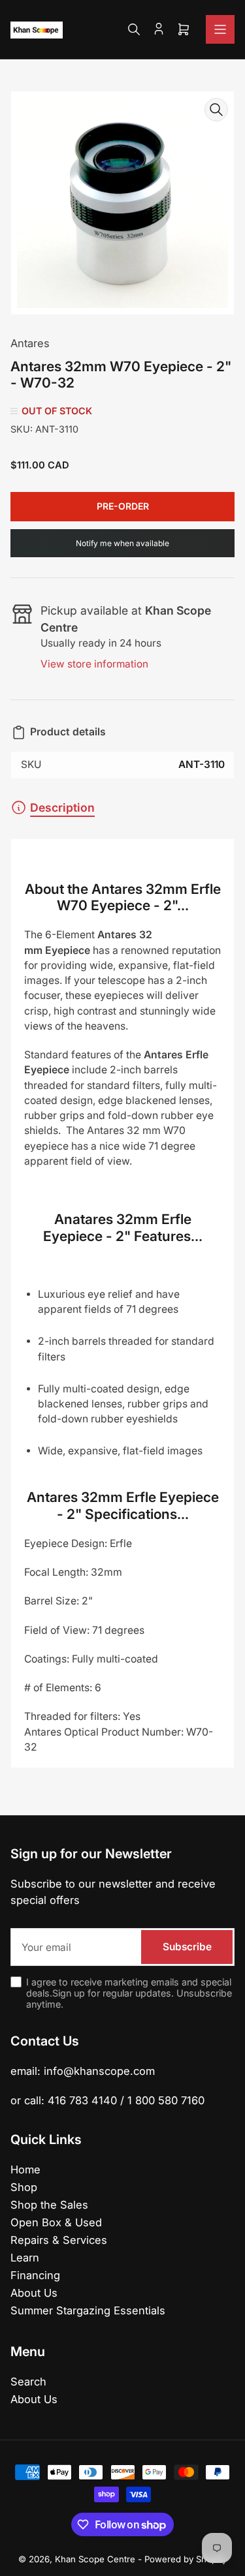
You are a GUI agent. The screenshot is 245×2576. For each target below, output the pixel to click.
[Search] (134, 29)
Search (28, 2382)
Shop (24, 2187)
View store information (94, 664)
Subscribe (187, 1947)
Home (25, 2170)
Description (62, 807)
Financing (35, 2275)
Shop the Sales (49, 2205)
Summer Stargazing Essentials (88, 2310)
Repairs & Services (59, 2240)
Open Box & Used (56, 2222)
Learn (25, 2258)
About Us (34, 2293)
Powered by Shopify (186, 2559)
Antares (30, 343)
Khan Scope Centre (95, 2559)
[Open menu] (220, 29)
